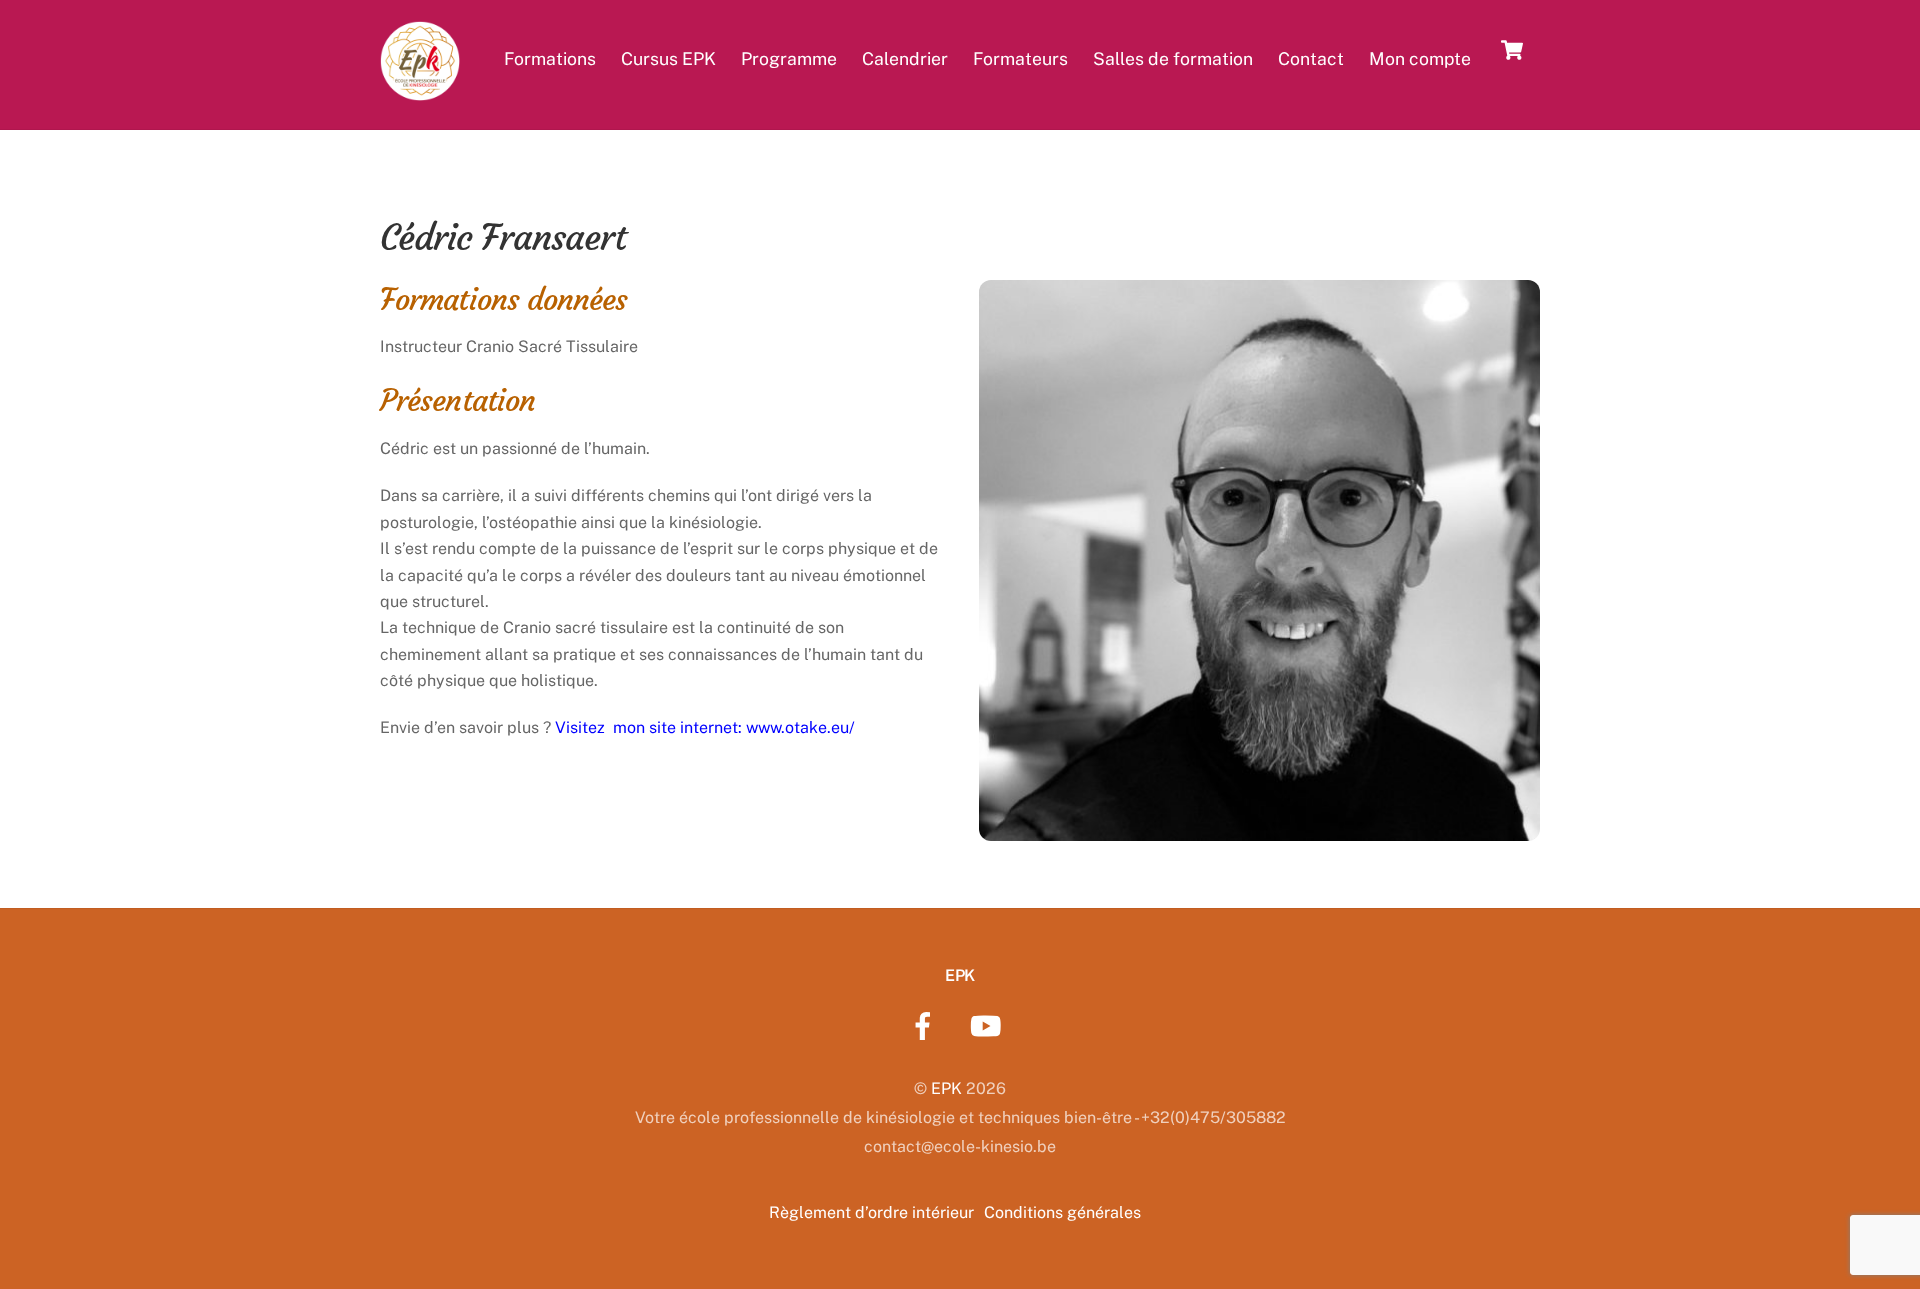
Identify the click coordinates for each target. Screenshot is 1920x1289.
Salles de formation (1173, 58)
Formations (550, 58)
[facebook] (926, 1024)
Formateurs (1020, 58)
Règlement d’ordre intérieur (871, 1212)
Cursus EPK (668, 58)
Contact (1311, 58)
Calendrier (905, 58)
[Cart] (1512, 50)
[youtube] (989, 1024)
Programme (789, 58)
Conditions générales (1062, 1212)
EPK (946, 1088)
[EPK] (420, 88)
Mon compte (1420, 58)
